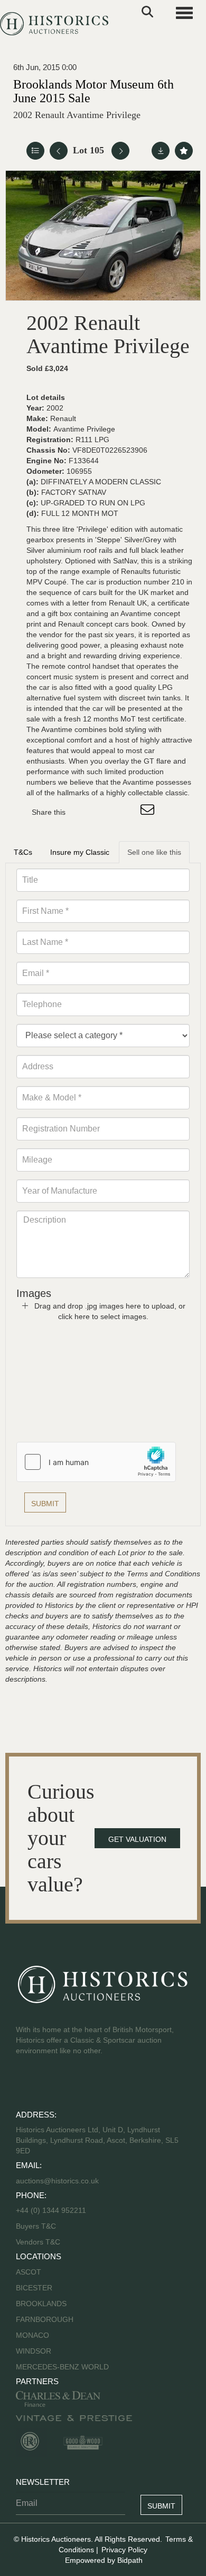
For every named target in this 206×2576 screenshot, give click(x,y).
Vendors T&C (39, 2242)
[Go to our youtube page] (70, 2084)
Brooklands (41, 2304)
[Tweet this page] (105, 812)
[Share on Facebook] (83, 812)
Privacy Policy (124, 2550)
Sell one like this (154, 852)
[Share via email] (149, 812)
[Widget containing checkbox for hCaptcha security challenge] (96, 1462)
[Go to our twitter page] (48, 2084)
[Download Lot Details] (161, 151)
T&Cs (23, 852)
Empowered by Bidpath (104, 2560)
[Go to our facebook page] (26, 2084)
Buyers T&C (36, 2226)
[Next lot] (120, 151)
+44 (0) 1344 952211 (51, 2210)
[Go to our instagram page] (127, 812)
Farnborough (45, 2319)
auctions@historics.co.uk (57, 2181)
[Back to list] (35, 151)
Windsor (34, 2351)
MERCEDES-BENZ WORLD (62, 2367)
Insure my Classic (80, 852)
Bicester (34, 2288)
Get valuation (137, 1839)
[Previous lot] (59, 151)
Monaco (32, 2335)
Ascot (29, 2272)
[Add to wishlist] (184, 151)
